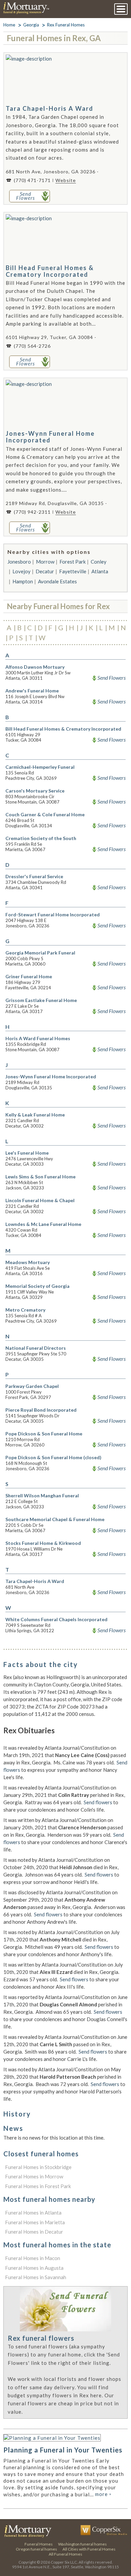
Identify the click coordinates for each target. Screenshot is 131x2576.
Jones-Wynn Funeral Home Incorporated (50, 437)
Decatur (45, 571)
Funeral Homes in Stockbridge (38, 2167)
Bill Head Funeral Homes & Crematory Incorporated (50, 271)
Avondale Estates (57, 581)
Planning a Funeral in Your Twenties (63, 2450)
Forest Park (73, 562)
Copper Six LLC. (64, 2562)
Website (66, 180)
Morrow (45, 562)
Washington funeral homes (82, 2544)
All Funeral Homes (65, 2554)
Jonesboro (19, 562)
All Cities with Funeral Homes (89, 2549)
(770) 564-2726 (32, 346)
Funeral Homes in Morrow (34, 2176)
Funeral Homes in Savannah (36, 2277)
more (103, 2494)
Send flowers (98, 1802)
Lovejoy (21, 571)
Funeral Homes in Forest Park (38, 2186)
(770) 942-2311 (32, 512)
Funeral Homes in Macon (33, 2258)
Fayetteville (73, 571)
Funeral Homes (39, 2544)
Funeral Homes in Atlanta (33, 2213)
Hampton (23, 581)
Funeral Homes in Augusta (34, 2268)
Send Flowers (112, 678)
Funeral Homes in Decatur (34, 2232)
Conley (99, 562)
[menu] (121, 9)
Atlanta (100, 571)
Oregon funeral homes (36, 2549)
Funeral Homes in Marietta (35, 2222)
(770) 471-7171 (32, 180)
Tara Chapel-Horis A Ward (50, 108)
